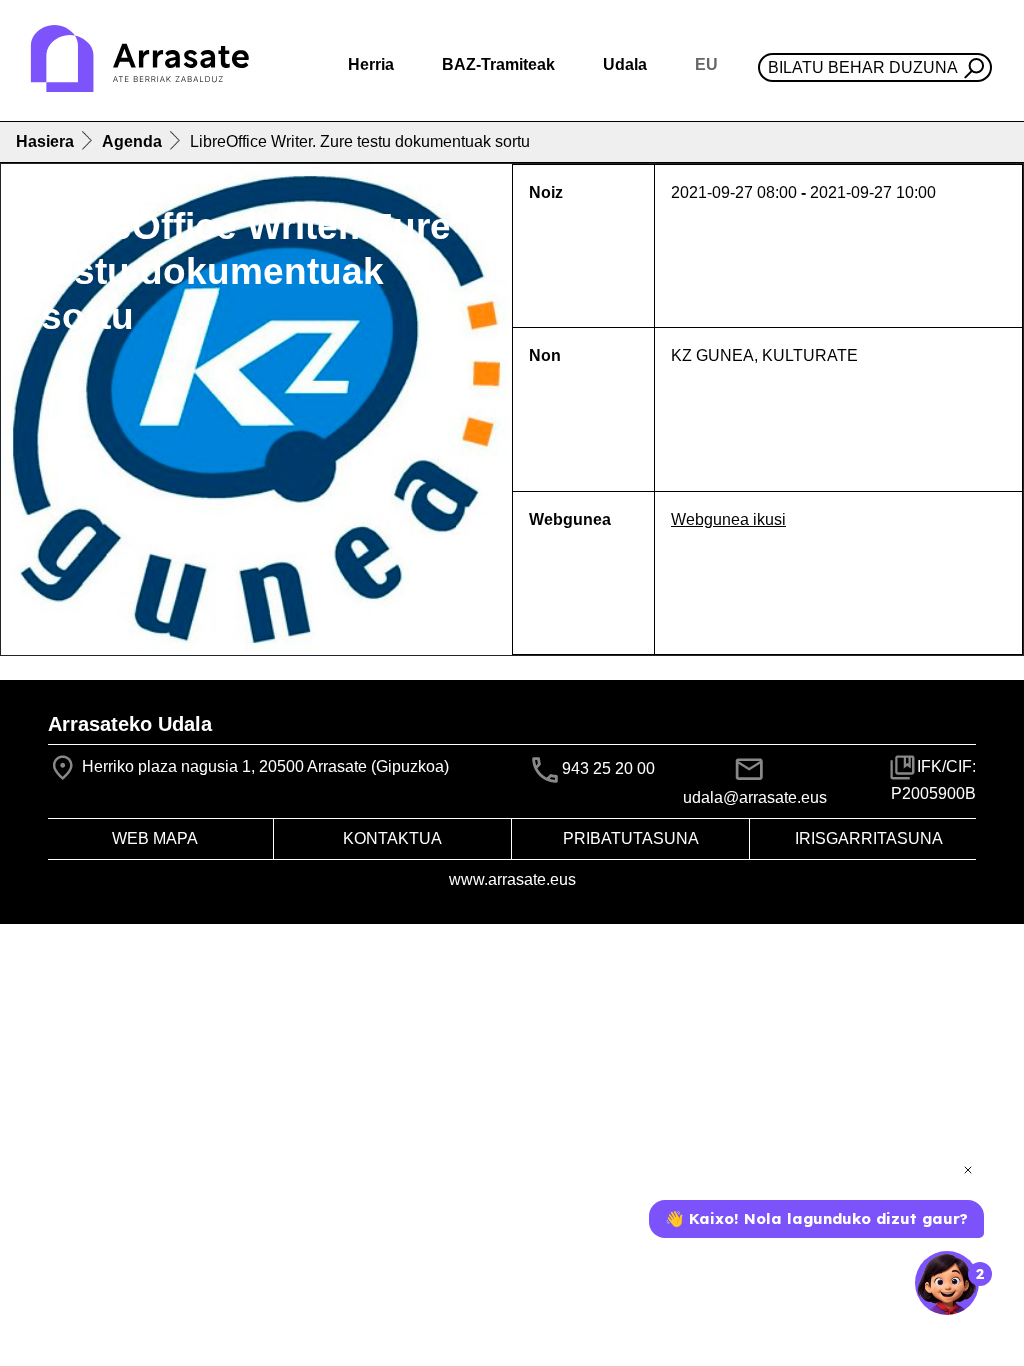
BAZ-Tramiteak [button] (498, 64)
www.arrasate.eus (512, 879)
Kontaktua (392, 838)
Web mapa (155, 838)
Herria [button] (371, 64)
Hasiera (45, 141)
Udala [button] (625, 64)
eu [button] (706, 64)
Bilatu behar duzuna (863, 67)
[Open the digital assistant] (947, 1283)
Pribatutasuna (631, 838)
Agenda (132, 141)
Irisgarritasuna (869, 838)
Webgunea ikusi (728, 519)
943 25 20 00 (608, 768)
